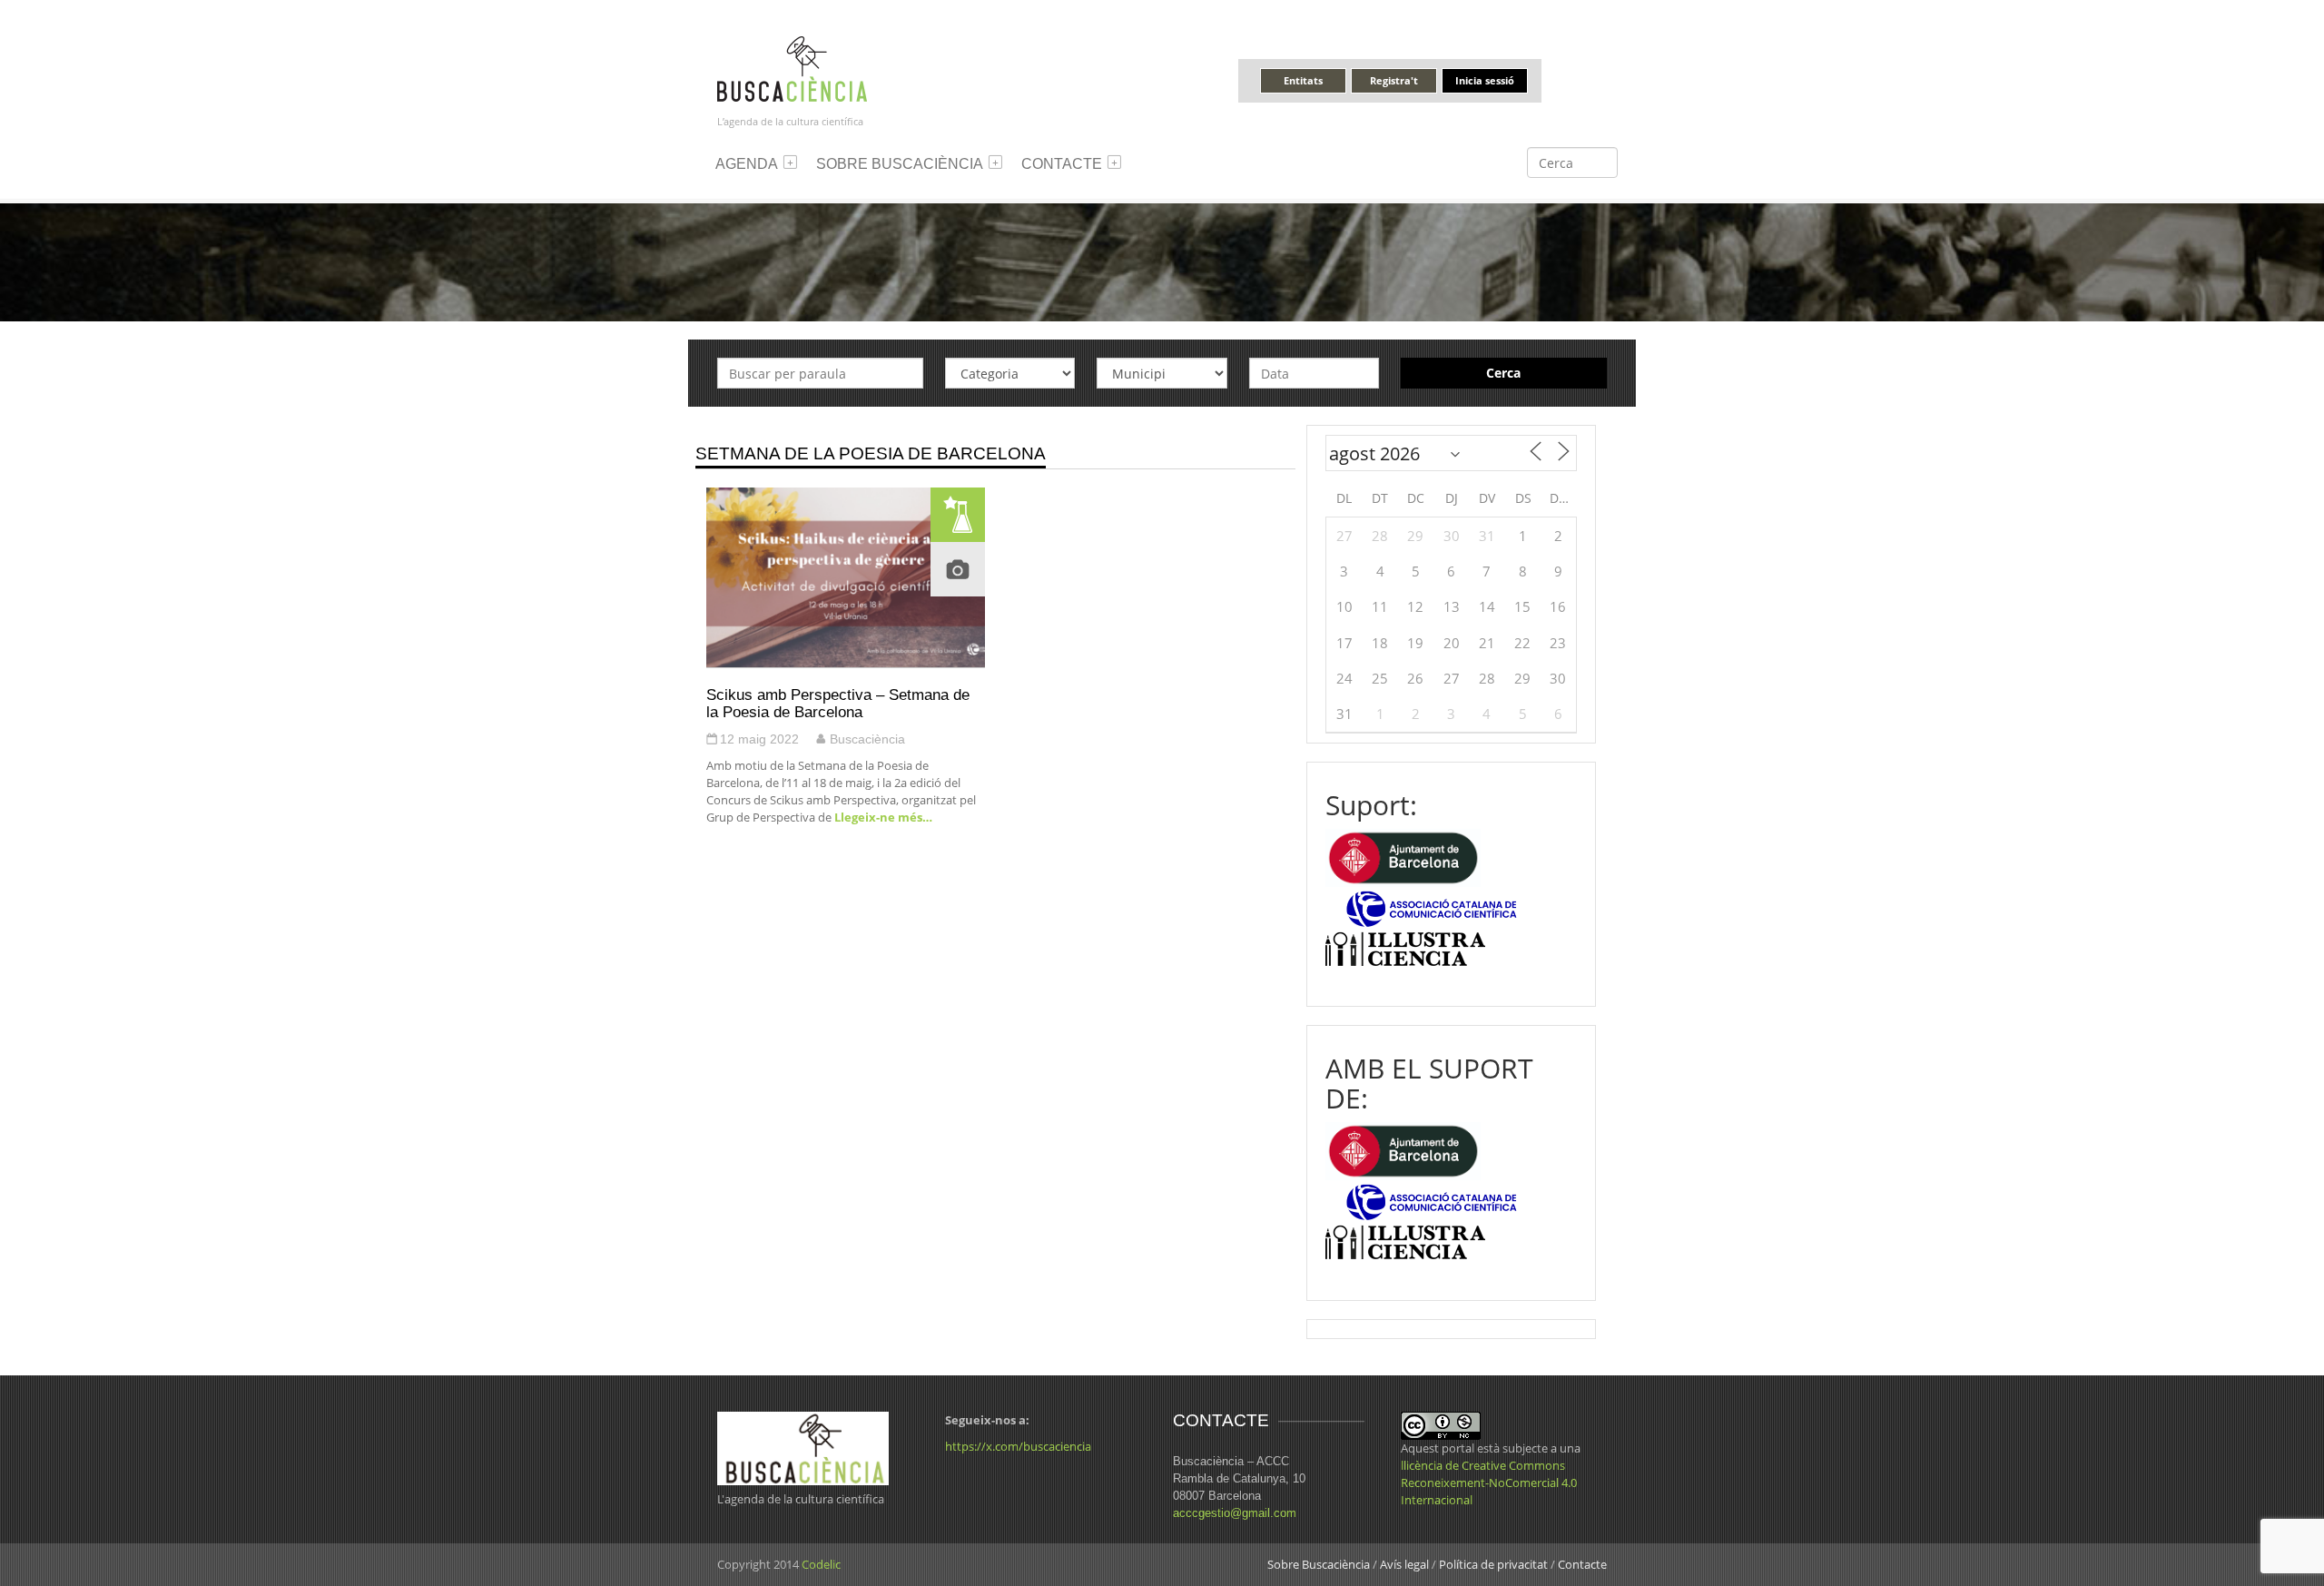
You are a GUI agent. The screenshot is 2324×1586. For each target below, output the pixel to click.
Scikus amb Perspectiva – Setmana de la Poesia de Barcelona (838, 703)
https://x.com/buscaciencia (1018, 1446)
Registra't (1394, 80)
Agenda (747, 164)
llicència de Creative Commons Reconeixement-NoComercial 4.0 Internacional (1489, 1483)
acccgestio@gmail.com (1235, 1513)
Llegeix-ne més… (882, 817)
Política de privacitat (1493, 1564)
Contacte (1062, 164)
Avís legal (1404, 1564)
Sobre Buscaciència (900, 164)
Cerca (1503, 373)
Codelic (821, 1564)
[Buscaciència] (793, 68)
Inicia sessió (1485, 80)
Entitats (1303, 80)
